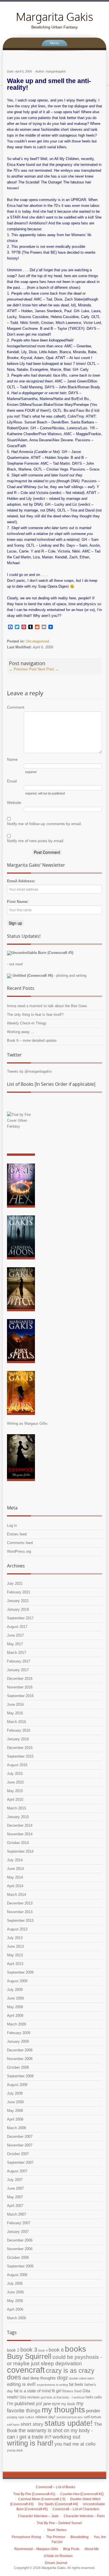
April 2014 (15, 1886)
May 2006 (15, 2301)
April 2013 (15, 1964)
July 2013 (15, 1938)
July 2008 (15, 2093)
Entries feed (17, 1534)
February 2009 (19, 2033)
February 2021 (19, 1592)
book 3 (29, 2350)
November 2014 (20, 1834)
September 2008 (20, 2076)
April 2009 (15, 2016)
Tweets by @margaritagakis (29, 1071)
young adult (15, 2450)
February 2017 (19, 1661)
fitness (68, 2391)
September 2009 (20, 1972)
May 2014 (15, 1877)
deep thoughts (43, 2378)
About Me (92, 2549)
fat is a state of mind (32, 2391)
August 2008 (17, 2085)
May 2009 (15, 2007)
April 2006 (15, 2309)
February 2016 (19, 1730)
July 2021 (15, 1583)
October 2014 (18, 1843)
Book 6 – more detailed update (32, 1040)
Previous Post (23, 669)
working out (66, 2437)
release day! (45, 2417)
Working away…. (21, 1032)
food (78, 2391)
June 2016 (15, 1704)
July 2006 (15, 2283)
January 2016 (18, 1739)
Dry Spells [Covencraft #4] (58, 2504)
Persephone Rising (26, 2537)
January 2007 (18, 2232)
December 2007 (20, 2137)
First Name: (18, 902)
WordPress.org (19, 1551)
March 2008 (16, 2128)
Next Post (48, 669)
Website (14, 803)
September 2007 (20, 2162)
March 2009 (16, 2024)
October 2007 (18, 2154)
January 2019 (18, 1609)
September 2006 (20, 2266)
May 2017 (15, 1644)
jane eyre (52, 2404)
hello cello (94, 2397)
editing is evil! (21, 2384)
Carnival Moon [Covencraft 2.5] (42, 2499)
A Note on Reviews (58, 2556)
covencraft (26, 2370)
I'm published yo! (25, 2404)
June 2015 (15, 1782)
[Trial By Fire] (21, 1135)
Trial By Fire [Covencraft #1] (34, 2494)
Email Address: (21, 881)
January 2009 (18, 2041)
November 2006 (20, 2249)
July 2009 (15, 1990)
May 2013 (15, 1955)
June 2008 (15, 2102)
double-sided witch (82, 2378)
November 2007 (20, 2145)
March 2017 (16, 1653)
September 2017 (20, 1618)
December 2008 (20, 2050)
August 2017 (17, 1627)
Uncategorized (37, 641)
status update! (69, 2423)
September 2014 (20, 1851)
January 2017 (18, 1670)
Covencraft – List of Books (55, 2487)
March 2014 (16, 1895)
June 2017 (15, 1635)
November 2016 (20, 1687)
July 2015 (15, 1774)
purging (12, 2417)
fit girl (56, 2391)
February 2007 (19, 2223)
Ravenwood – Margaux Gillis (36, 2549)
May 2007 (15, 2197)
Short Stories (57, 2530)
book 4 (43, 2350)
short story (32, 2424)
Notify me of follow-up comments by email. (44, 824)
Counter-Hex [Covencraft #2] (82, 2494)
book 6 (56, 2350)
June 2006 (15, 2292)
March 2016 (16, 1722)
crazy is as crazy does (51, 2374)
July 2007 (15, 2180)
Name (12, 759)
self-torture (93, 2417)
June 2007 (15, 2188)
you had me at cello (75, 2444)
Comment (15, 707)
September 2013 (20, 1921)
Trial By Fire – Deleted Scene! (59, 2523)
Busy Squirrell (29, 2356)
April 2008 (15, 2119)
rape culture (26, 2417)
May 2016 (15, 1713)
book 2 (13, 2350)
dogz (62, 2378)
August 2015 (17, 1765)
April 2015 (15, 1800)
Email (12, 781)
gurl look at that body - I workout (63, 2397)
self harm (13, 2425)
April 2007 (15, 2206)
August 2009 (17, 1981)
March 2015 (16, 1808)
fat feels (76, 2384)
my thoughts (63, 2410)
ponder (93, 2411)
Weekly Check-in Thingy (27, 1023)
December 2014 (20, 1825)
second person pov (70, 2417)
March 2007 (16, 2214)
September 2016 (20, 1696)
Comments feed (20, 1543)
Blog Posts (71, 2549)
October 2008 (18, 2067)
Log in (12, 1526)
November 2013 (20, 1912)
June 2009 (15, 1998)
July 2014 (15, 1860)
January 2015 (18, 1817)
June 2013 (15, 1946)
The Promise (56, 2537)
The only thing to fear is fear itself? (35, 1015)
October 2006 (18, 2258)
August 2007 (17, 2171)
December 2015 (20, 1748)
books (75, 2349)
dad (26, 2378)
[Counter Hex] (21, 1187)
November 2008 (20, 2059)
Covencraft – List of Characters (76, 2509)
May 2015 (15, 1791)
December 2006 (20, 2240)
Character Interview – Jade (38, 2516)
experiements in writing (52, 2385)
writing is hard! (30, 2443)
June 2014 (15, 1869)
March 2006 (16, 2318)
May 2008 (15, 2111)
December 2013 (20, 1903)
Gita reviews (30, 2397)
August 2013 (17, 1929)
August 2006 (17, 2275)
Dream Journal (56, 2563)
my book (68, 2404)
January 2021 (18, 1601)
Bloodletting (80, 2537)
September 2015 (20, 1756)
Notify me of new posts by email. (36, 841)
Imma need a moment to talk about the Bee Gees (47, 1006)
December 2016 (20, 1679)
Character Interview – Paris (84, 2516)
